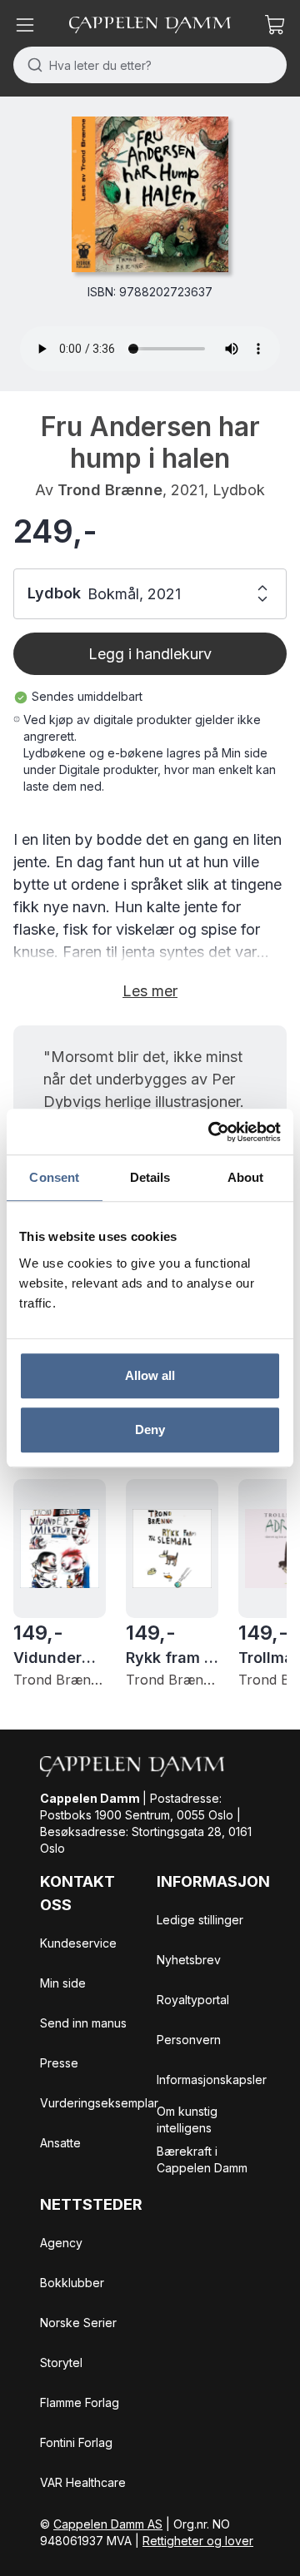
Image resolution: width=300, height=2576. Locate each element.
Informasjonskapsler (212, 2080)
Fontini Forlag (76, 2442)
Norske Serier (78, 2323)
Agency (61, 2243)
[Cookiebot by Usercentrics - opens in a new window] (212, 1132)
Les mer (150, 991)
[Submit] (31, 65)
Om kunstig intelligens (187, 2119)
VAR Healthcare (83, 2482)
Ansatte (60, 2143)
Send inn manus (83, 2023)
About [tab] (246, 1177)
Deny (150, 1429)
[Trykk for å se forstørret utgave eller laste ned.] (150, 194)
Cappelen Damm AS (108, 2524)
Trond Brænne (110, 490)
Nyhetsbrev (189, 1960)
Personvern (189, 2040)
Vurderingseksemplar (99, 2103)
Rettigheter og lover (198, 2541)
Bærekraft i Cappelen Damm (202, 2159)
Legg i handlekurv (150, 654)
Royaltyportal (193, 2000)
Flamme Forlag (80, 2402)
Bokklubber (72, 2283)
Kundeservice (78, 1943)
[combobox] (150, 65)
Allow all (150, 1375)
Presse (59, 2063)
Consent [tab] (54, 1177)
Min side (63, 1983)
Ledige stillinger (200, 1920)
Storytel (61, 2363)
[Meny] (25, 25)
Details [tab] (150, 1177)
